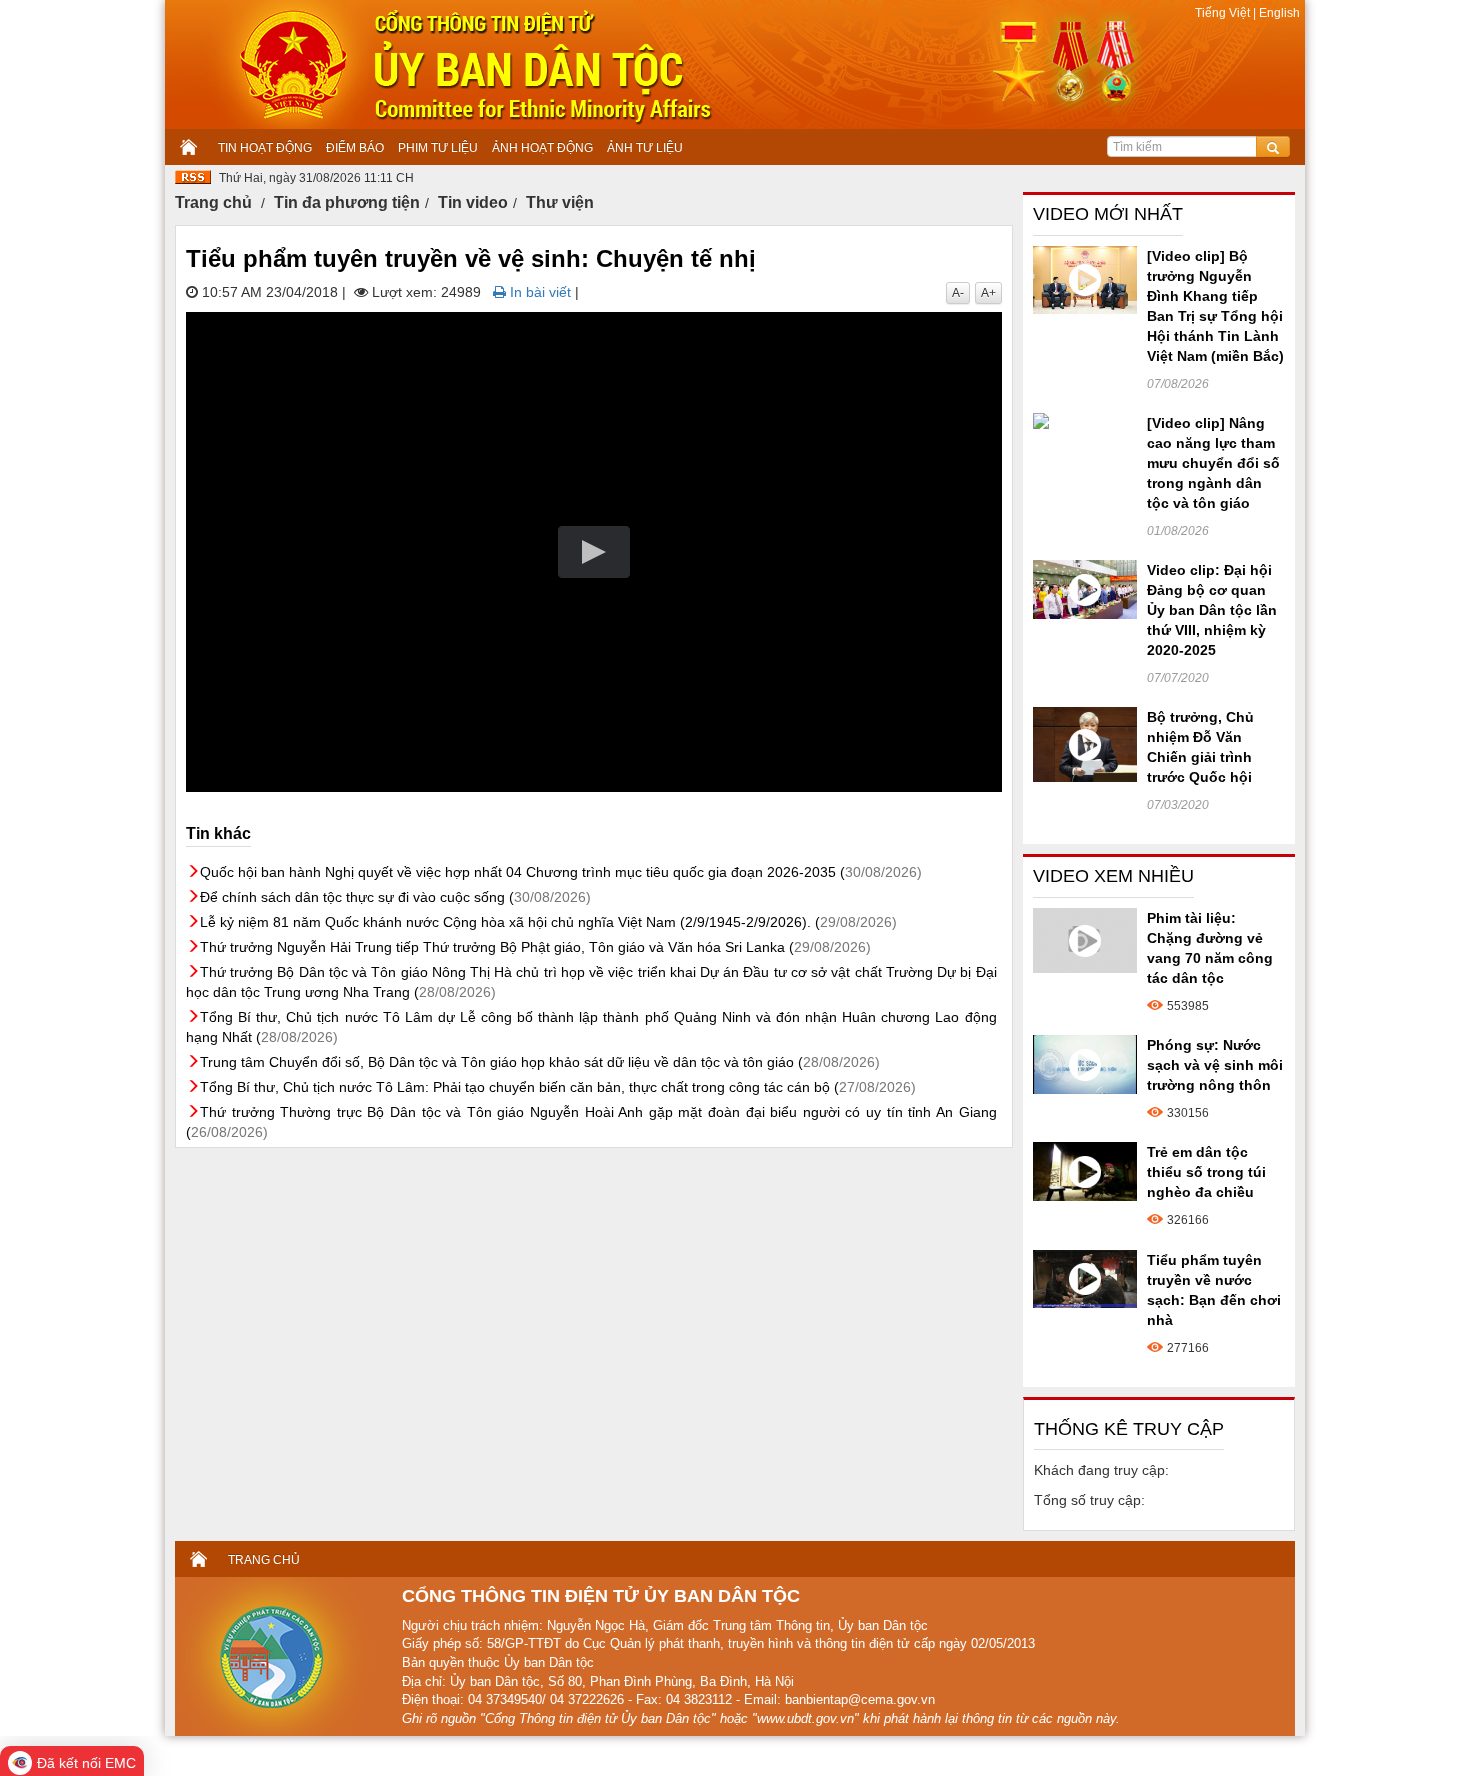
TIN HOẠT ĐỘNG (265, 148)
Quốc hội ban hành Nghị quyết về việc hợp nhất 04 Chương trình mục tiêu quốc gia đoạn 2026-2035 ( (561, 872)
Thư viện (560, 202)
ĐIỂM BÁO (355, 148)
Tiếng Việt (1224, 13)
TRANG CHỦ (264, 1560)
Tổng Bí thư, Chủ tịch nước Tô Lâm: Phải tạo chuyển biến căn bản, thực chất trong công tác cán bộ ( (558, 1087)
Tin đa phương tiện (347, 202)
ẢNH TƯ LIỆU (645, 148)
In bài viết (538, 292)
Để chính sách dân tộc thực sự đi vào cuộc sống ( (395, 897)
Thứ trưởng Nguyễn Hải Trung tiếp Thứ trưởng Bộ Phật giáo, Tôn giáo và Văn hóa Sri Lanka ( (535, 947)
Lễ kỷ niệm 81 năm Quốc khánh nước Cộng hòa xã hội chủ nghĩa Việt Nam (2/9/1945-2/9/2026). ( (548, 922)
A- (958, 293)
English (1278, 13)
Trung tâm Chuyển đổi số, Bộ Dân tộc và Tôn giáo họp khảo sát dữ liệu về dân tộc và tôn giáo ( (540, 1062)
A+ (988, 293)
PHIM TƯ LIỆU (438, 148)
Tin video (473, 202)
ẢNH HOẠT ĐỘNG (542, 148)
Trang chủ (213, 202)
